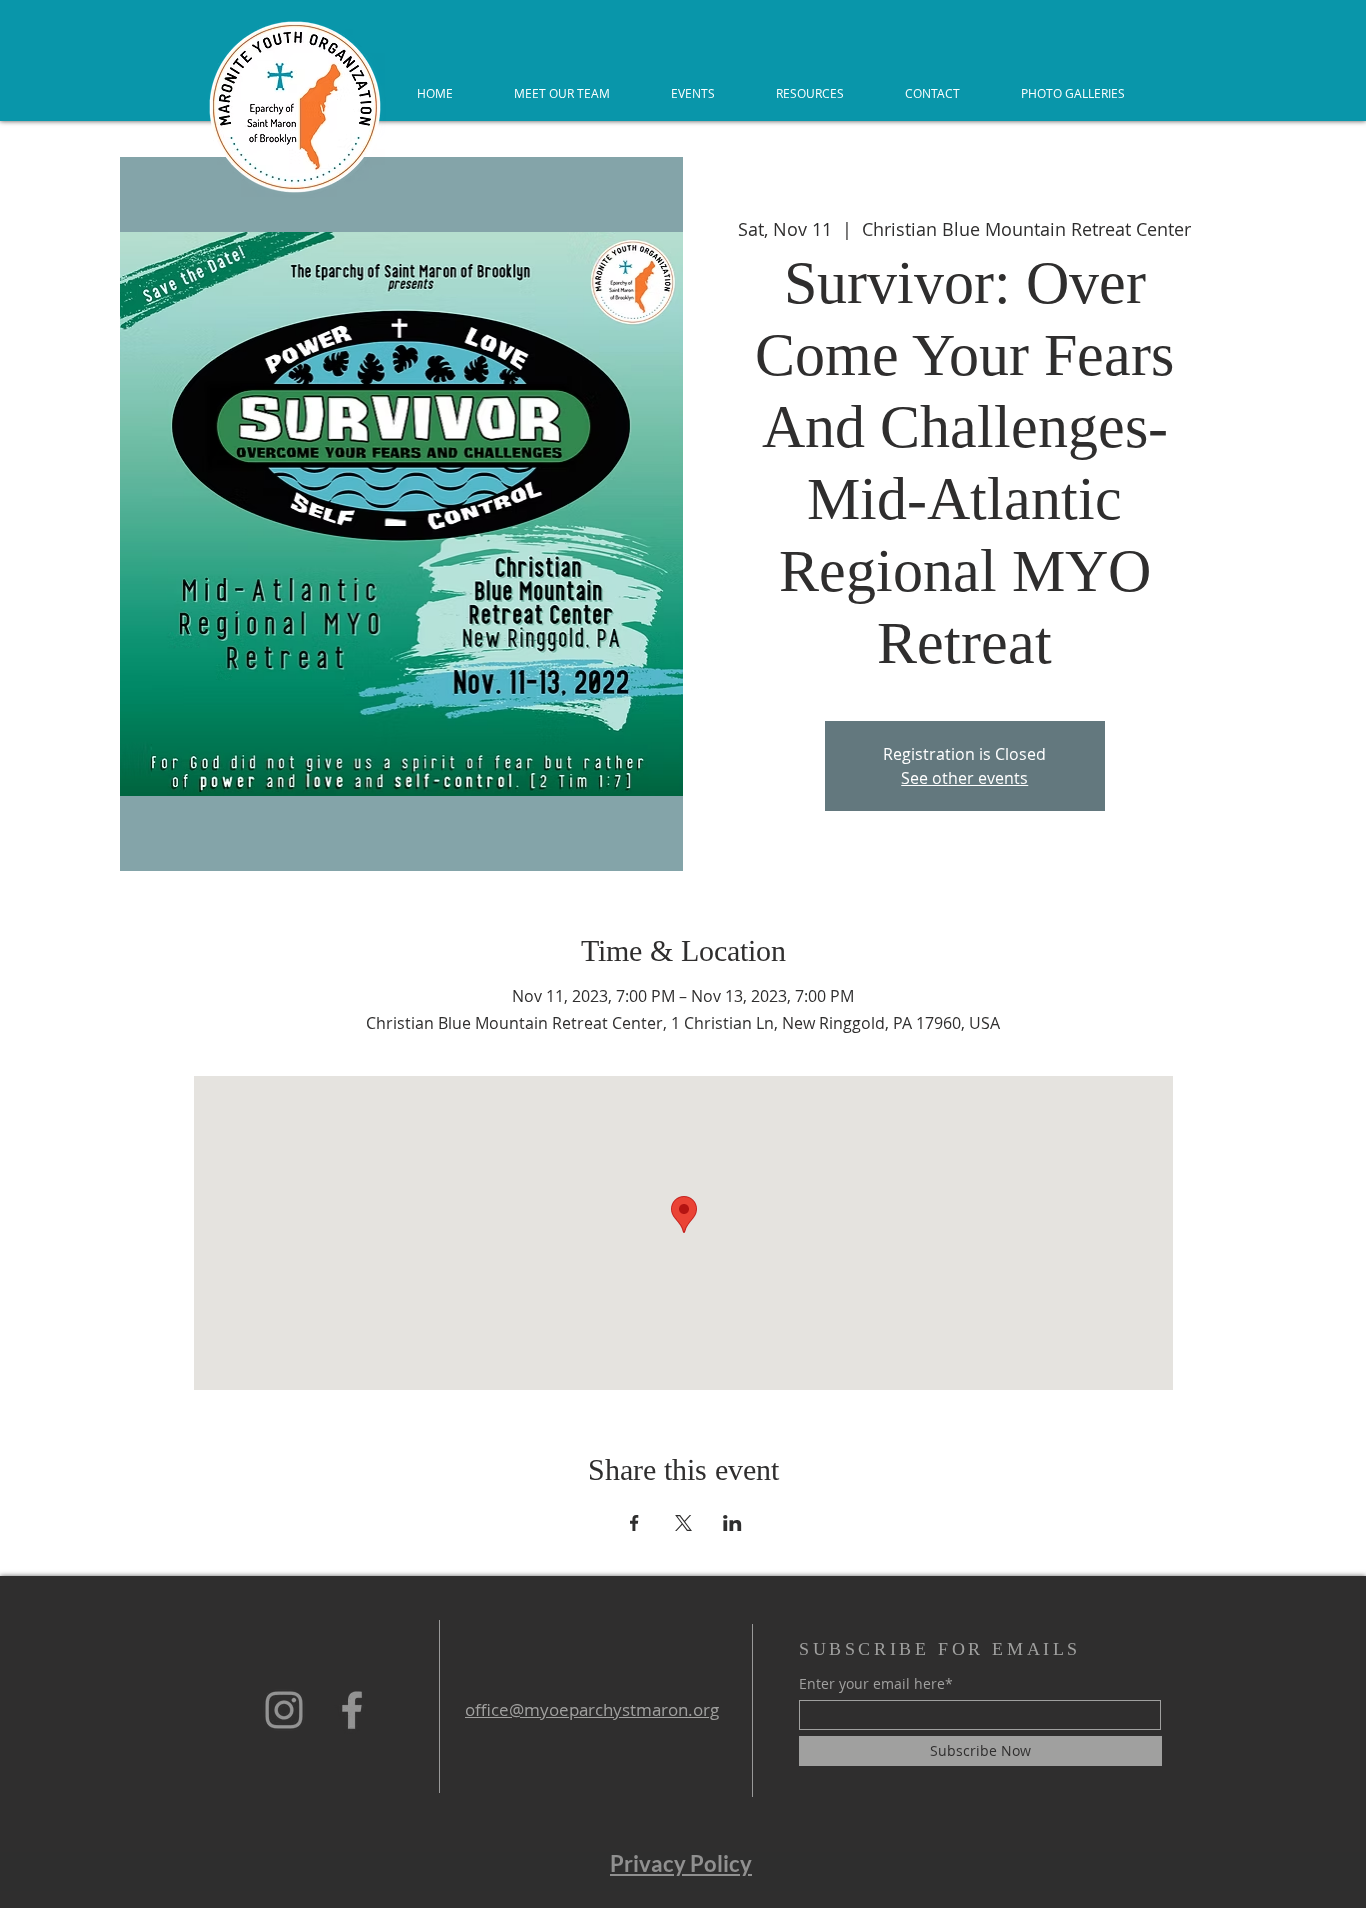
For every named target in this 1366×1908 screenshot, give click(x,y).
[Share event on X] (683, 1523)
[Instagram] (284, 1710)
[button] (809, 93)
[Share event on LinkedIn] (732, 1523)
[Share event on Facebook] (634, 1523)
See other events (964, 778)
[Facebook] (352, 1710)
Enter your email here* (876, 1684)
